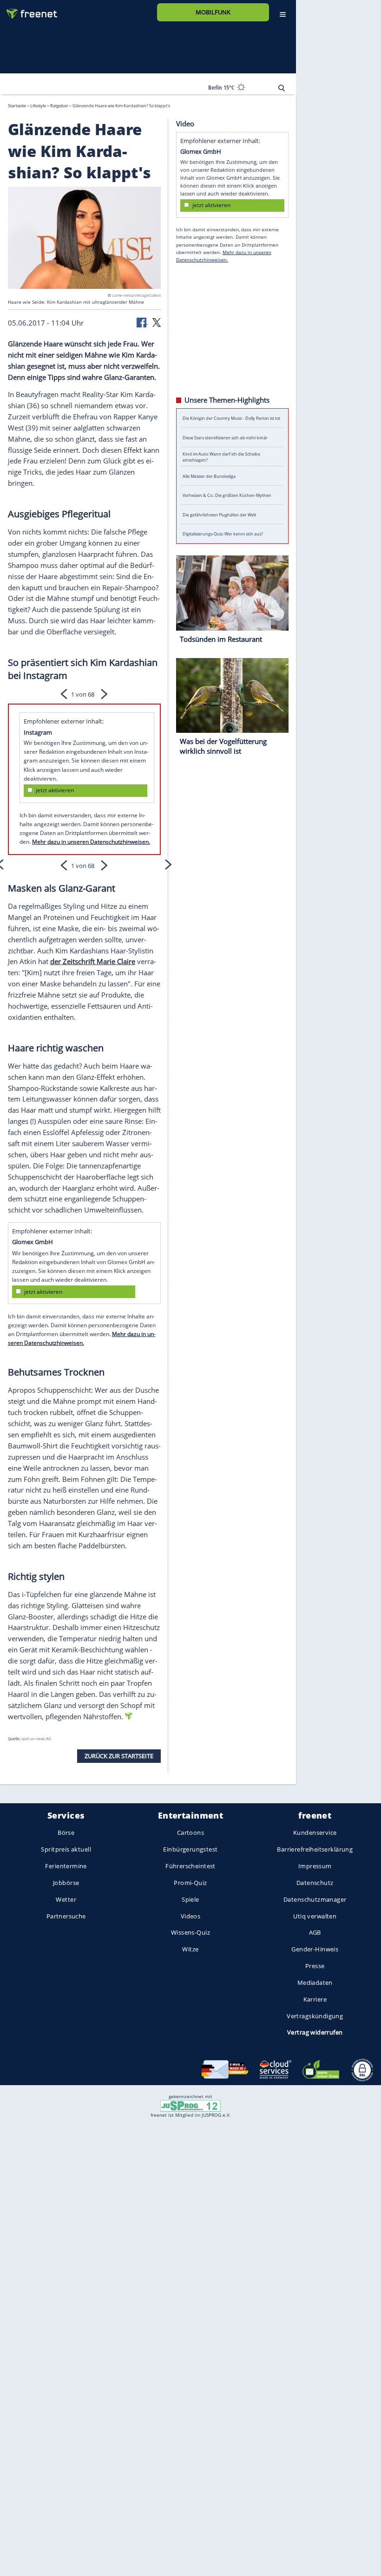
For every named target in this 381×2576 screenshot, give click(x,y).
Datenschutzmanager (315, 1899)
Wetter (66, 1899)
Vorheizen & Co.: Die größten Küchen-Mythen (227, 495)
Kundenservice (315, 1833)
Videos (191, 1916)
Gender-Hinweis (315, 1950)
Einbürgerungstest (190, 1850)
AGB (315, 1933)
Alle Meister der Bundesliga (209, 476)
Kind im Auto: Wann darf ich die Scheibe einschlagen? (221, 457)
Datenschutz (315, 1883)
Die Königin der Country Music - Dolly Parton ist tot (231, 418)
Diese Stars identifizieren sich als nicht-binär (225, 437)
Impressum (315, 1866)
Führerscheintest (190, 1866)
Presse (315, 1966)
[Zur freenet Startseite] (28, 10)
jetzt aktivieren (55, 790)
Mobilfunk (213, 12)
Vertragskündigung (315, 2016)
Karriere (315, 1999)
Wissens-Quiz (190, 1933)
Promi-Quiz (190, 1883)
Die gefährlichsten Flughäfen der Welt (219, 514)
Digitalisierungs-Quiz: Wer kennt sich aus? (223, 534)
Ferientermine (66, 1866)
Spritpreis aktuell (66, 1850)
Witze (190, 1950)
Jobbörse (66, 1883)
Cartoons (190, 1833)
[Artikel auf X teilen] (157, 321)
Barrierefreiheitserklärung (315, 1850)
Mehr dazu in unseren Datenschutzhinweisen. (91, 842)
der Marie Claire (93, 961)
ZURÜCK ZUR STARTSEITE (119, 1755)
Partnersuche (66, 1916)
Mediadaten (315, 1983)
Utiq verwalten (315, 1916)
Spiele (190, 1899)
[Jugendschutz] (190, 2105)
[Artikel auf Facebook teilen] (142, 321)
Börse (66, 1833)
